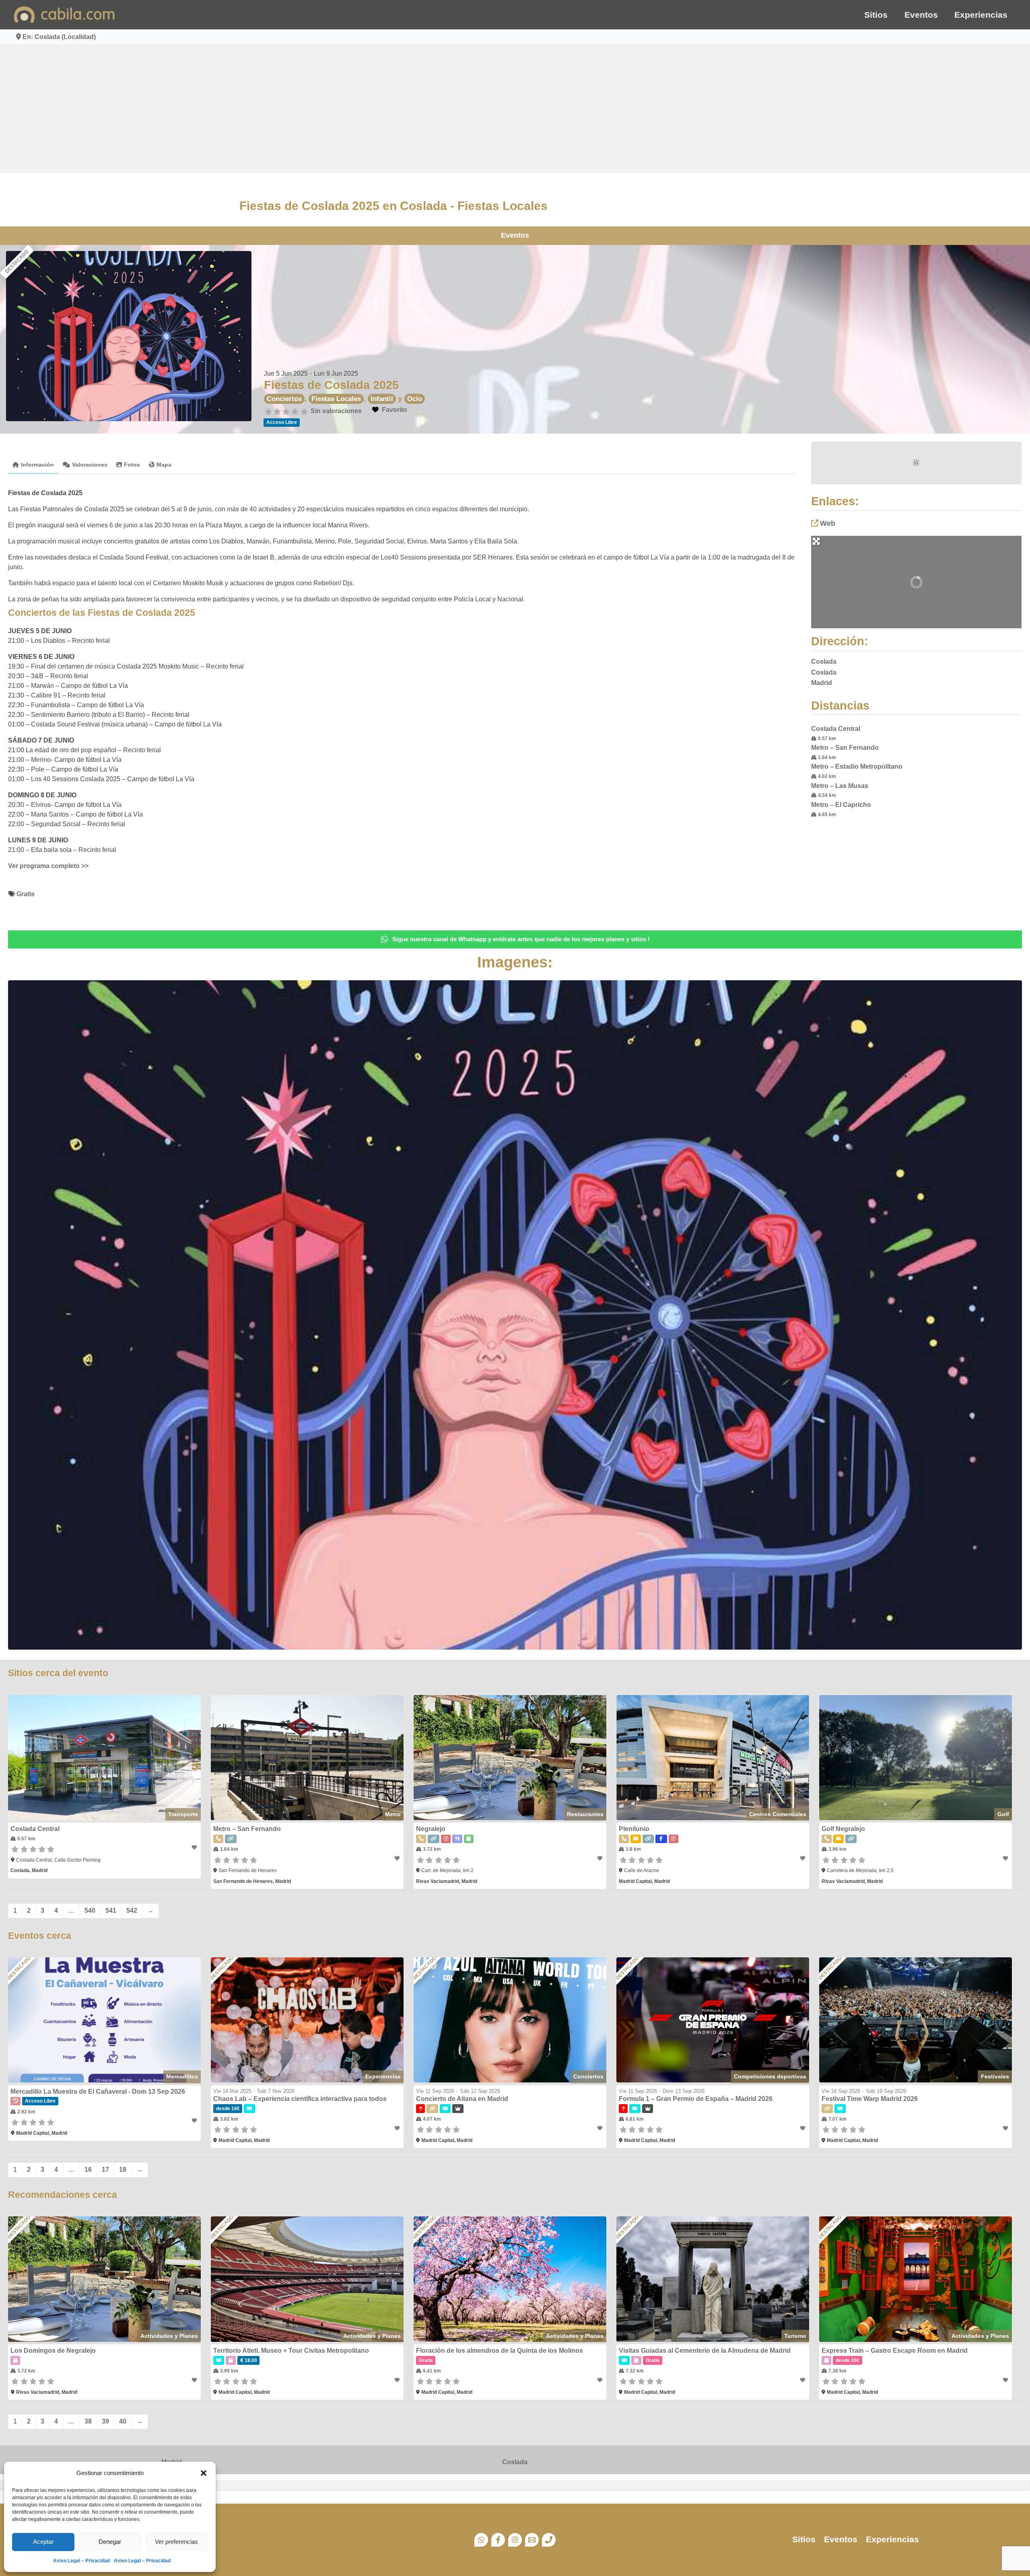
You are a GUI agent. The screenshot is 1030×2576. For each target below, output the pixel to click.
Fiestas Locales (336, 399)
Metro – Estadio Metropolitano (857, 766)
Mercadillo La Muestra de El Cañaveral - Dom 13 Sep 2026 (98, 2091)
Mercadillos (182, 2076)
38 (88, 2421)
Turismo (795, 2336)
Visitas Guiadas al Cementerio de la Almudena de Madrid (705, 2351)
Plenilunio (634, 1829)
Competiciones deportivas (770, 2076)
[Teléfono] (549, 2540)
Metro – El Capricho (841, 805)
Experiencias (981, 15)
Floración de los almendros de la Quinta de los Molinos (500, 2351)
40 (123, 2421)
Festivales (995, 2076)
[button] (204, 2473)
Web (828, 523)
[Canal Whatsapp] (481, 2540)
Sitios (876, 15)
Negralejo (431, 1829)
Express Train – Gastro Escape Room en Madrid (895, 2351)
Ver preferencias (176, 2542)
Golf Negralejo (843, 1829)
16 (88, 2170)
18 (123, 2170)
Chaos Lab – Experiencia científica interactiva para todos (300, 2099)
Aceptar (43, 2542)
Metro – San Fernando (845, 748)
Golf (1003, 1814)
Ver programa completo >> (48, 866)
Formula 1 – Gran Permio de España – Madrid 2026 (696, 2099)
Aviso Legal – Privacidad (81, 2561)
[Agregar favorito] (195, 1848)
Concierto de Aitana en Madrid (462, 2099)
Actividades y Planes (169, 2336)
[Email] (532, 2540)
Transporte (183, 1814)
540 (90, 1910)
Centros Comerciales (778, 1814)
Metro (393, 1814)
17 (105, 2170)
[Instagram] (515, 2540)
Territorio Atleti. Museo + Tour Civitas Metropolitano (291, 2351)
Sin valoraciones (336, 411)
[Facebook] (498, 2540)
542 (132, 1910)
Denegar (110, 2542)
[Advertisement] (515, 109)
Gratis (26, 894)
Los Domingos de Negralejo (53, 2351)
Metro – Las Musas (840, 786)
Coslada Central (836, 729)
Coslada (515, 2462)
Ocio (415, 399)
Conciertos (284, 399)
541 (111, 1910)
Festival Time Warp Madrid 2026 (870, 2099)
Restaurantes (585, 1814)
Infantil (382, 399)
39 (105, 2421)
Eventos (921, 15)
